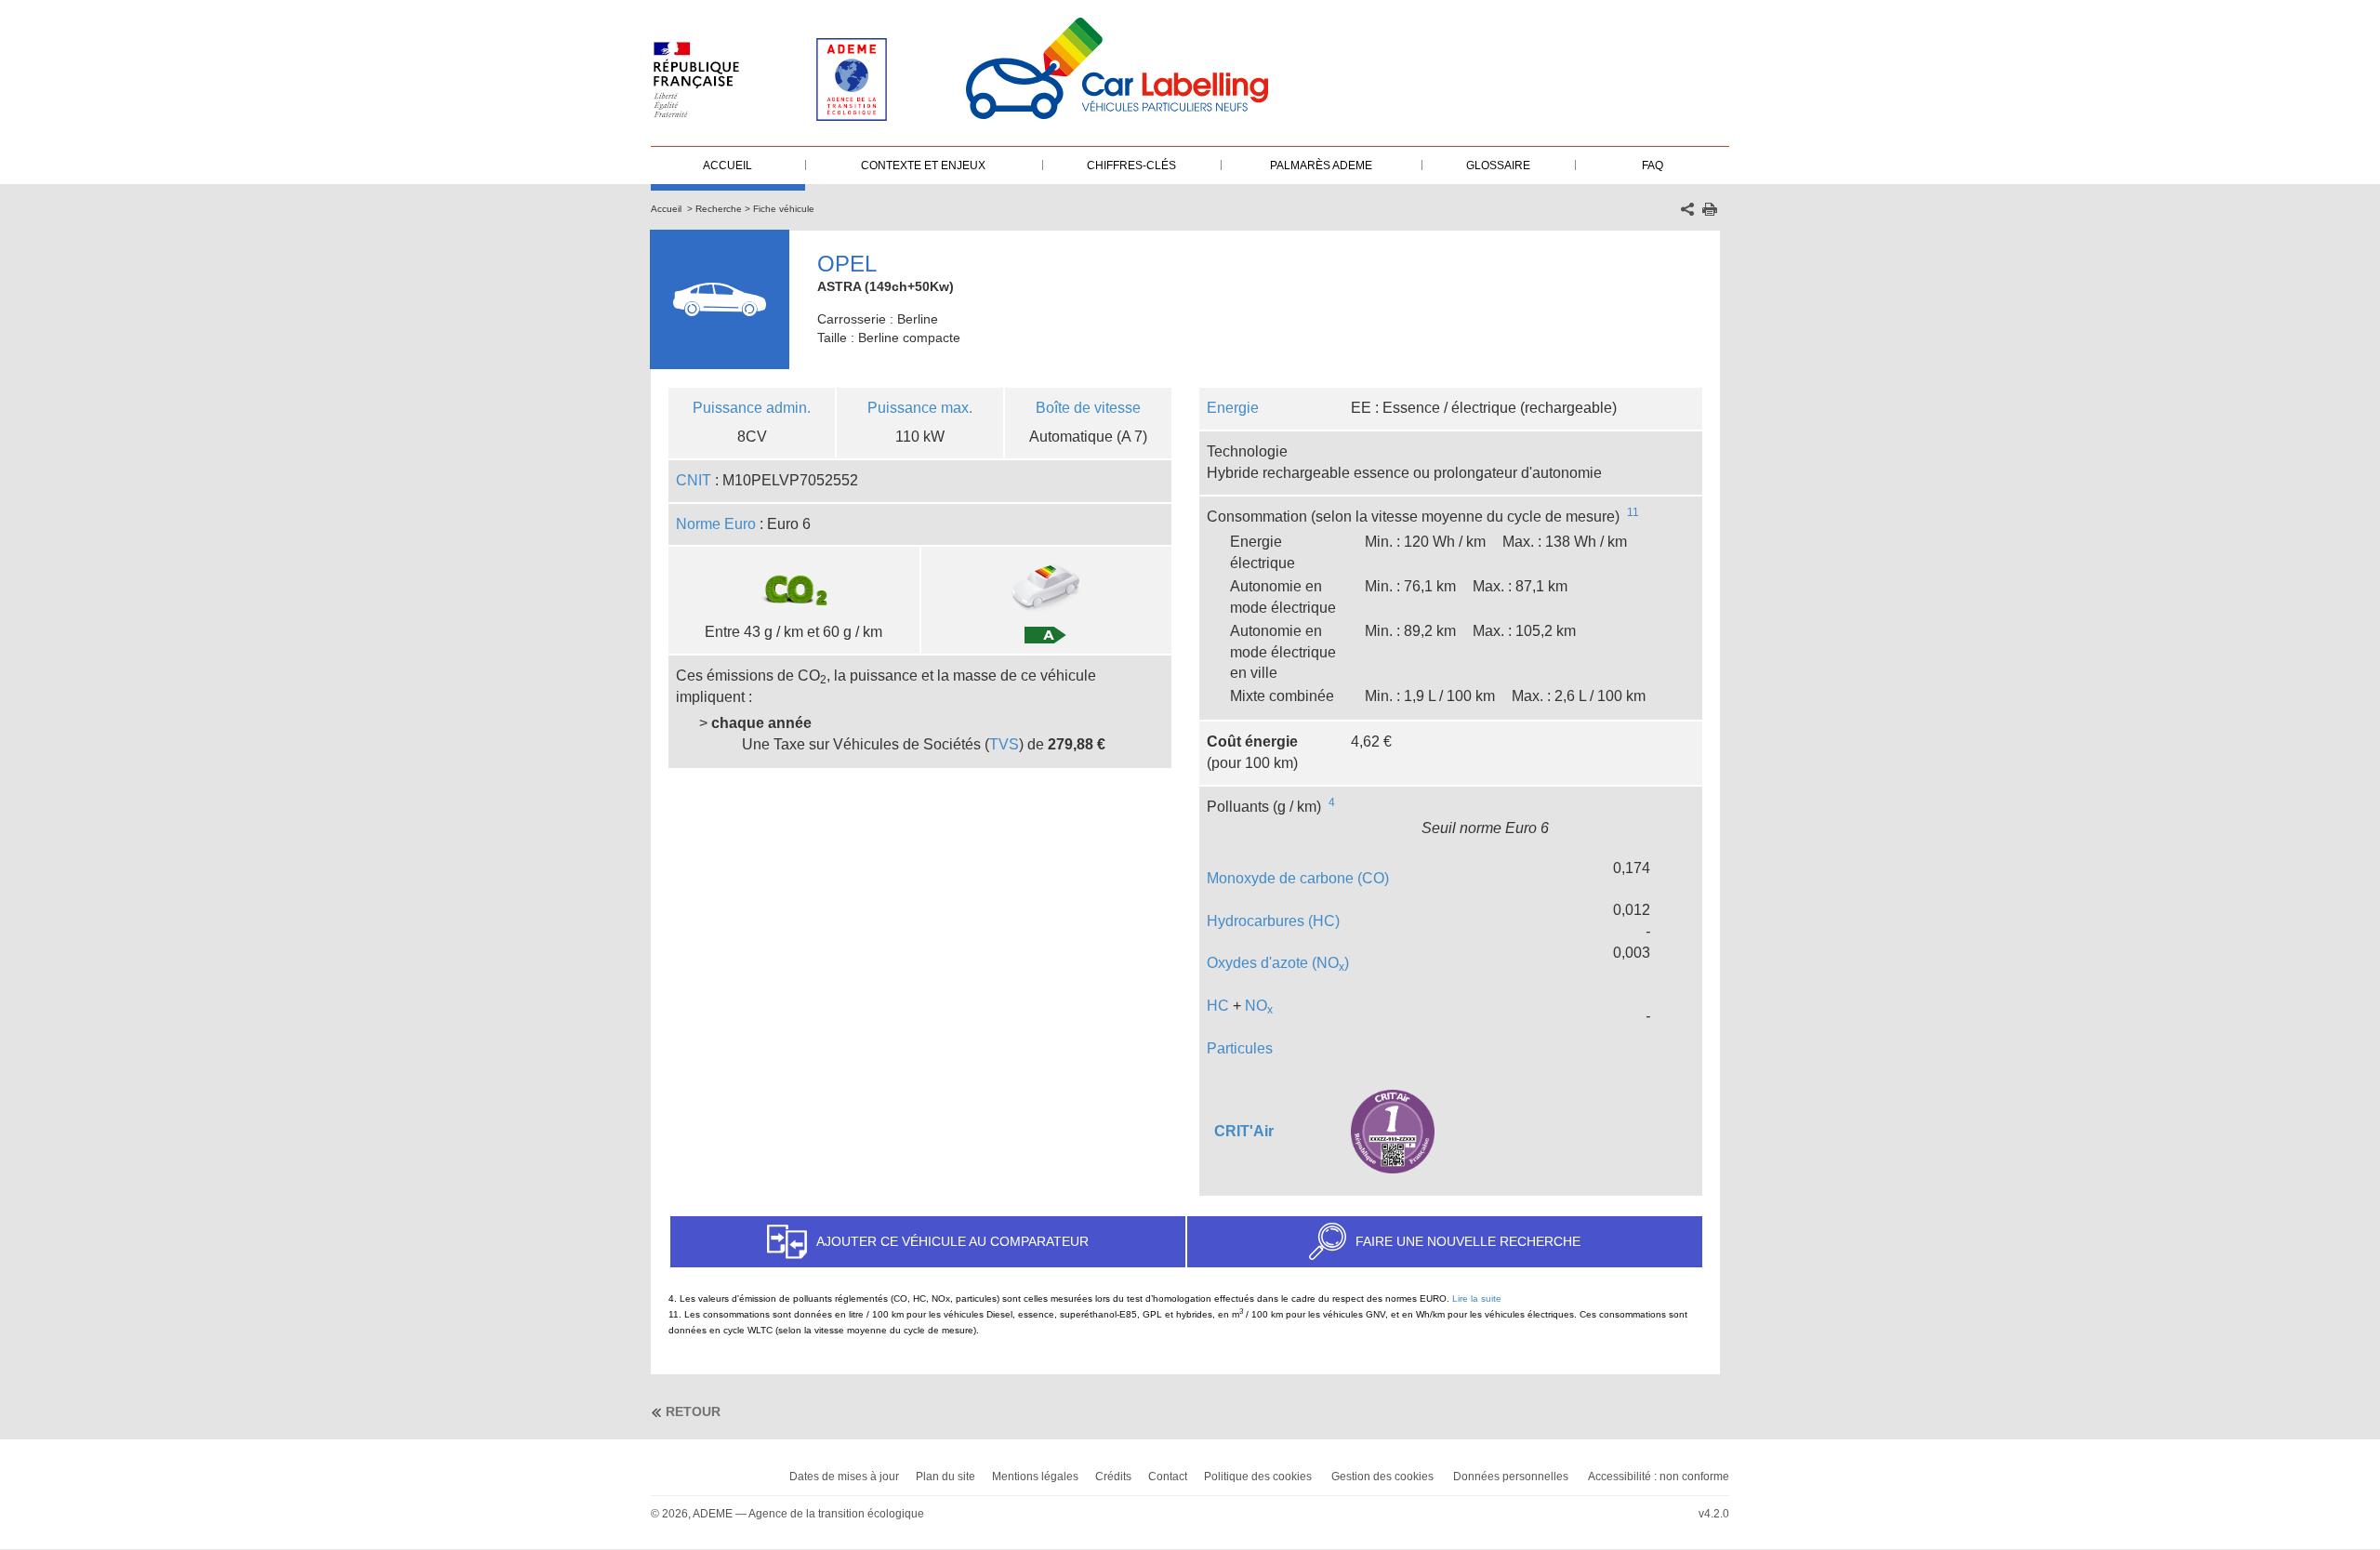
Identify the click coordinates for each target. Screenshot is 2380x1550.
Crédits (1113, 1477)
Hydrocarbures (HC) (1273, 921)
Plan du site (945, 1477)
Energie (1233, 408)
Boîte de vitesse (1088, 408)
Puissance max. (920, 408)
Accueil (666, 209)
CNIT (694, 480)
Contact (1168, 1477)
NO (1259, 1006)
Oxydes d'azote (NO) (1278, 963)
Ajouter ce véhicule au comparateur (952, 1241)
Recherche (719, 209)
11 (1633, 512)
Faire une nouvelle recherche (1468, 1241)
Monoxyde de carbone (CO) (1298, 878)
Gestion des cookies (1382, 1477)
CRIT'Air (1244, 1131)
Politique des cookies (1258, 1477)
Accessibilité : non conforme (1659, 1477)
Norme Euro (716, 524)
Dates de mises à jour (844, 1477)
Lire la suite (1477, 1298)
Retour (693, 1411)
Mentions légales (1035, 1477)
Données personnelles (1511, 1477)
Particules (1240, 1048)
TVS (1004, 744)
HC (1218, 1006)
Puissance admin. (752, 408)
